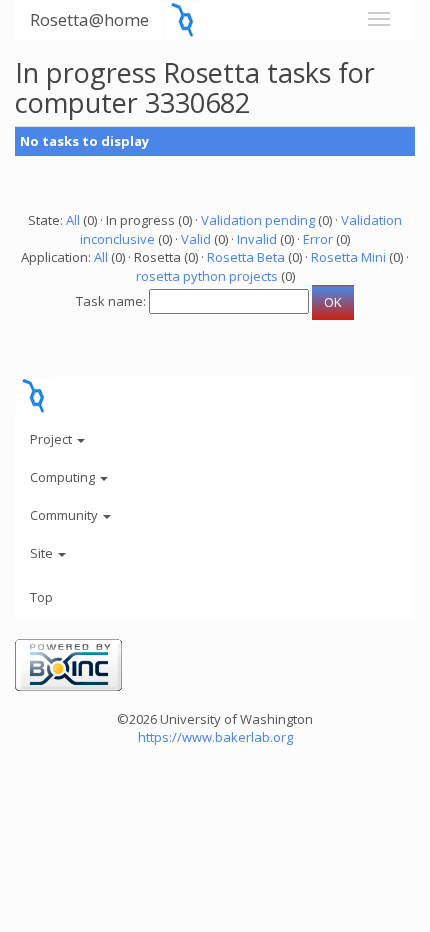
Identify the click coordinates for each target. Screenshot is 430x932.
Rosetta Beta (246, 257)
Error (318, 239)
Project (52, 439)
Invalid (257, 239)
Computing (64, 477)
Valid (196, 239)
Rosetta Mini (348, 257)
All (73, 220)
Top (41, 597)
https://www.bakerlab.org (215, 737)
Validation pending (258, 220)
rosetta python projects (207, 276)
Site (43, 553)
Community (65, 515)
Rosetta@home (89, 19)
